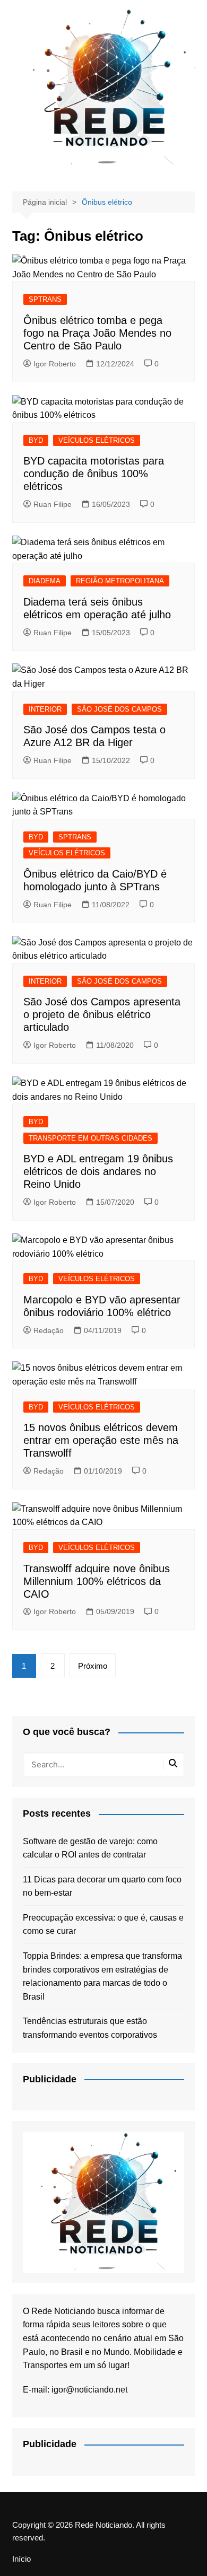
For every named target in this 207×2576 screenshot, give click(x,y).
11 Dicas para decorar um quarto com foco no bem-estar (102, 1886)
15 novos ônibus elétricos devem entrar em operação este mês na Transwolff (101, 1440)
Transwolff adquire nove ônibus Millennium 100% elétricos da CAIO (97, 1581)
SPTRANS (45, 299)
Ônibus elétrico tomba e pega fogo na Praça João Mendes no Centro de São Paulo (97, 333)
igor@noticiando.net (89, 2390)
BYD (36, 440)
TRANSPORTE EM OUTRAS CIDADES (90, 1138)
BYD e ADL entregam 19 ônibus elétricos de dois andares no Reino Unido (98, 1171)
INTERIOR (45, 709)
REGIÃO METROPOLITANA (120, 581)
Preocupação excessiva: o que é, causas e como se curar (103, 1925)
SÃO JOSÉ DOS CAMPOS (119, 709)
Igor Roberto (55, 364)
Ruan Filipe (53, 504)
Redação (49, 1330)
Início (21, 2559)
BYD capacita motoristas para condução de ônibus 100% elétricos (94, 474)
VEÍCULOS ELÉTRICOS (97, 440)
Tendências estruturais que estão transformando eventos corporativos (90, 2028)
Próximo (93, 1666)
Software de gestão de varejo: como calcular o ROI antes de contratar (90, 1848)
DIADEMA (45, 581)
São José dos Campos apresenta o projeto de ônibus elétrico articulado (102, 1014)
